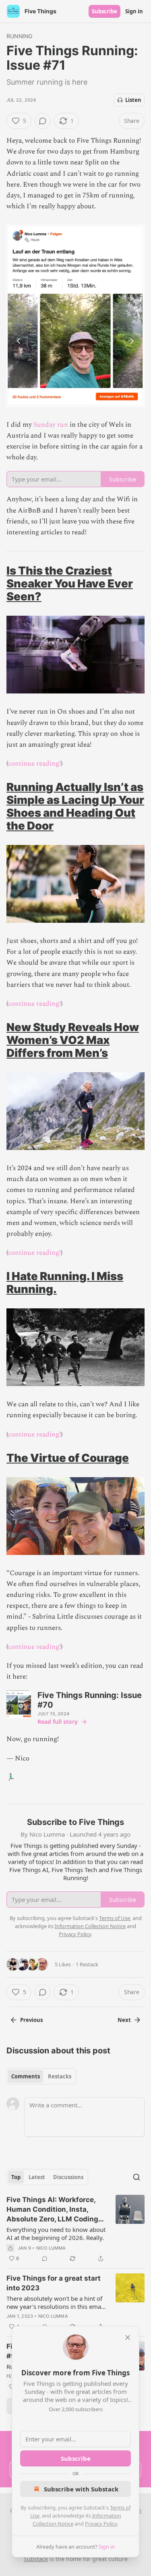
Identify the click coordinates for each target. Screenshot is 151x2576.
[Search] (137, 2177)
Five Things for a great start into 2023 (54, 2283)
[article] (75, 2229)
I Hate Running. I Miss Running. (65, 1283)
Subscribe (104, 11)
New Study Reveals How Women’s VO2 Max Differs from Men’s (73, 1040)
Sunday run (51, 425)
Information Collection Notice (90, 1926)
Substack (36, 2559)
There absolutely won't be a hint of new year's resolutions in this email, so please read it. (56, 2302)
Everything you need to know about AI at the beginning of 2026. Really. (56, 2234)
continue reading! (34, 764)
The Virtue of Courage (68, 1458)
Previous (31, 2020)
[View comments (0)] (43, 121)
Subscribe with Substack (81, 2489)
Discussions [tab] (68, 2177)
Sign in (134, 11)
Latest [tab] (37, 2177)
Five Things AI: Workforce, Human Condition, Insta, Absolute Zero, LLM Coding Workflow (52, 2210)
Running (19, 36)
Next (124, 2020)
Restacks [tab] (60, 2076)
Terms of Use (115, 1918)
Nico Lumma (51, 2248)
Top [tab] (16, 2177)
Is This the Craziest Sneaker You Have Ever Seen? (70, 583)
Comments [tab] (26, 2076)
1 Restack (87, 1964)
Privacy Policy (101, 2524)
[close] (128, 2337)
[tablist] (41, 2076)
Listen (133, 100)
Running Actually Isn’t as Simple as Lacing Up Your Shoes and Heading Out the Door (75, 806)
